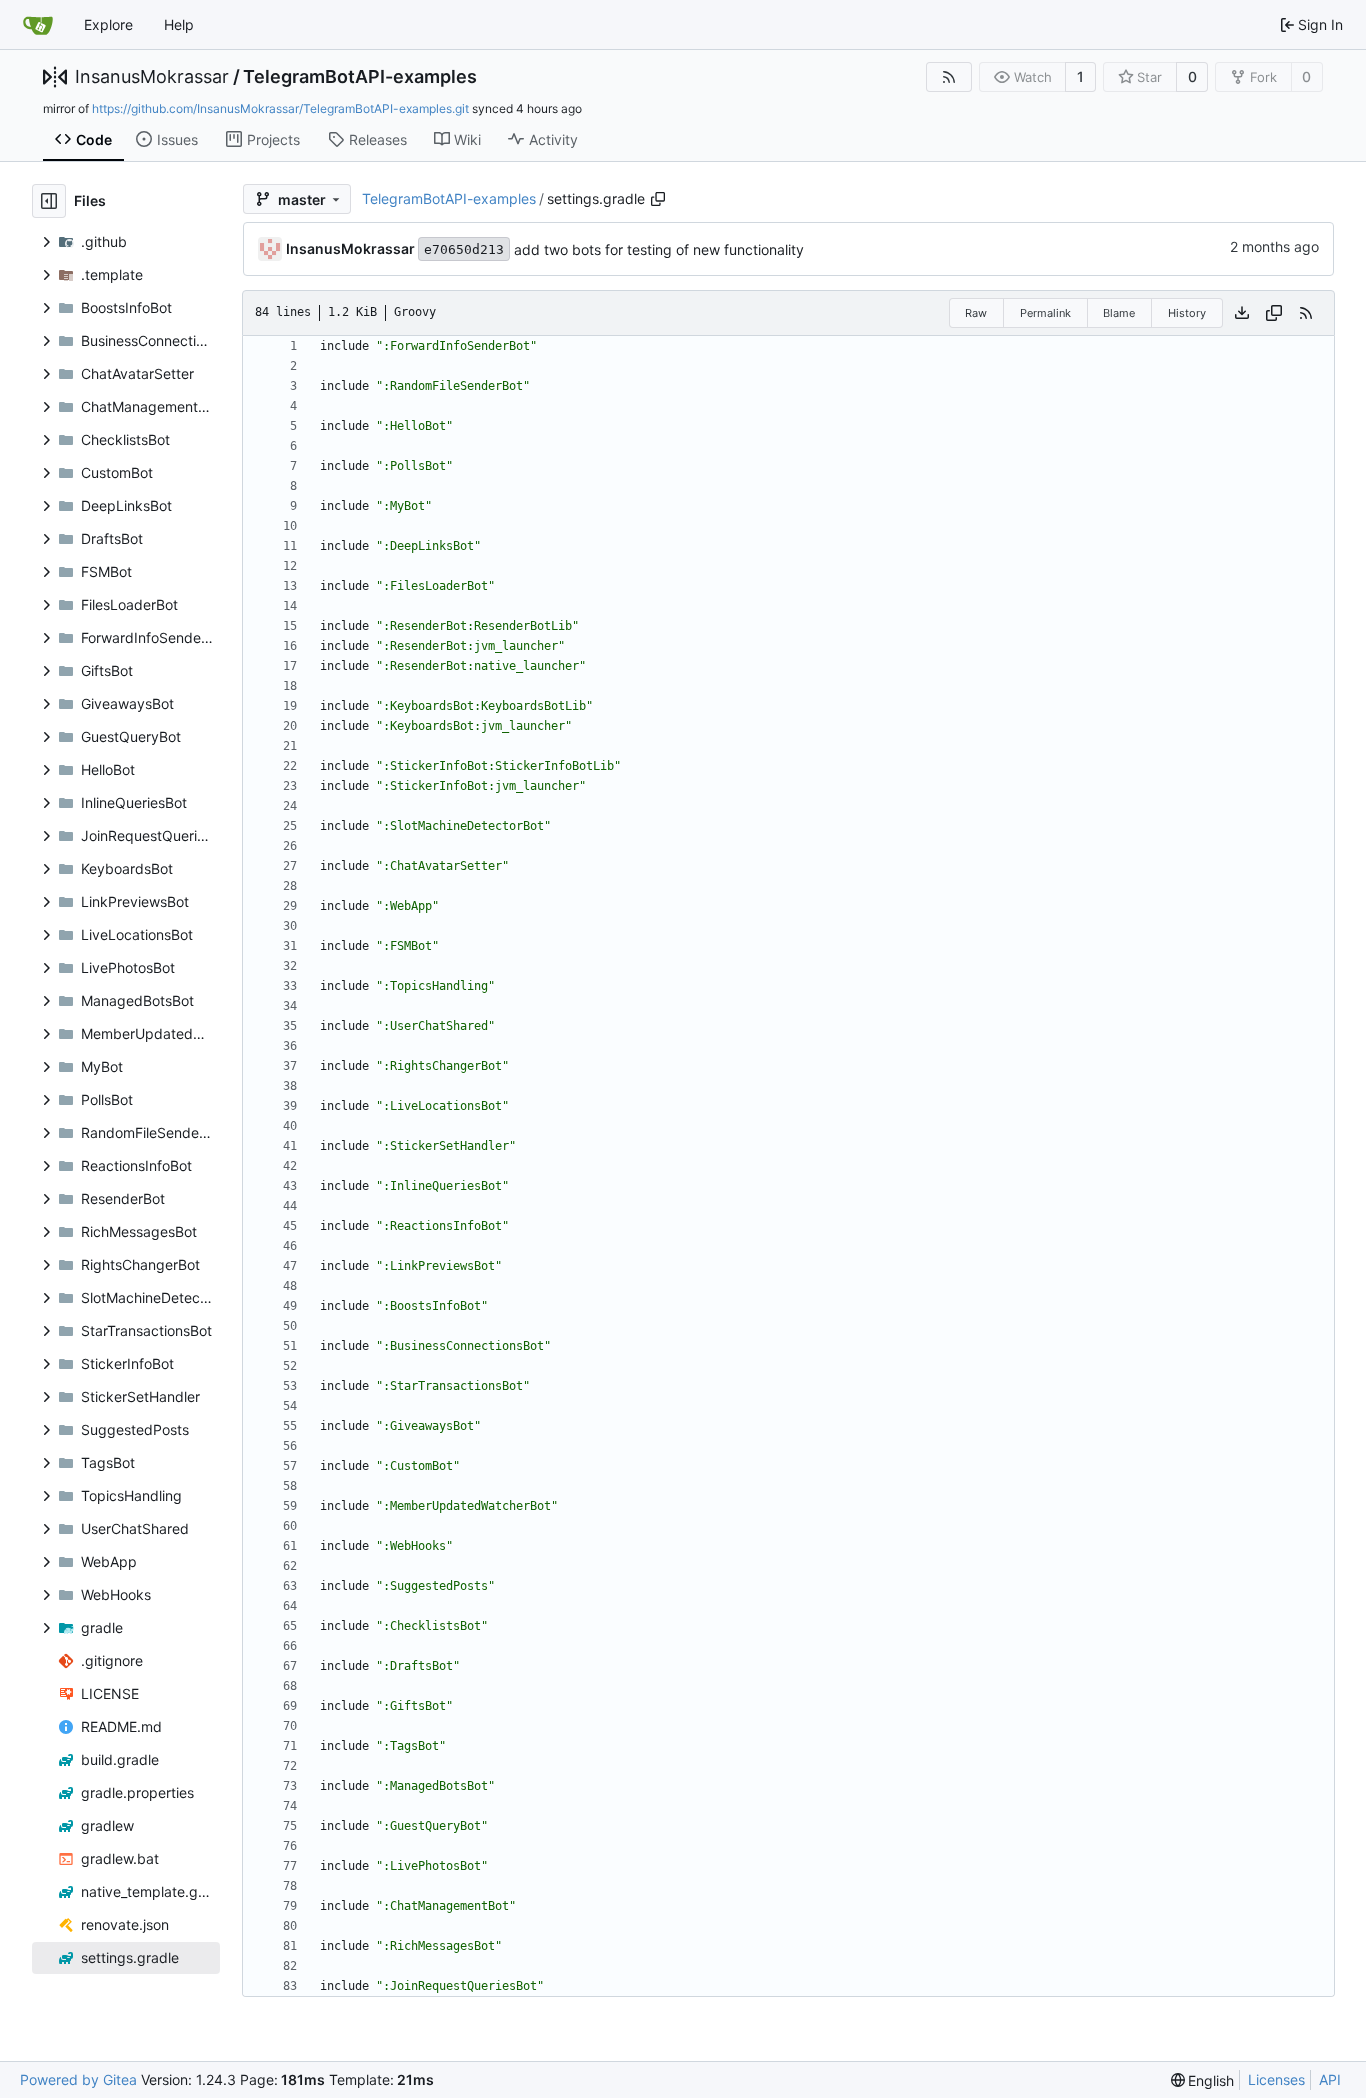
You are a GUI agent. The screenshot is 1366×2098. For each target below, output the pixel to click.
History (1187, 313)
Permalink (1045, 313)
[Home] (38, 25)
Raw (976, 313)
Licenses (1276, 2079)
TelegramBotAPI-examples (360, 77)
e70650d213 (464, 249)
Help (179, 24)
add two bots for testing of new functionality (659, 249)
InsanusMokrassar (152, 77)
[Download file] (1242, 313)
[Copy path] (658, 199)
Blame (1119, 313)
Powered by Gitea (78, 2079)
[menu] (1203, 2080)
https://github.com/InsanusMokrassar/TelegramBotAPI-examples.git (280, 108)
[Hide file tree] (49, 201)
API (1330, 2079)
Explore (108, 24)
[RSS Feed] (949, 77)
